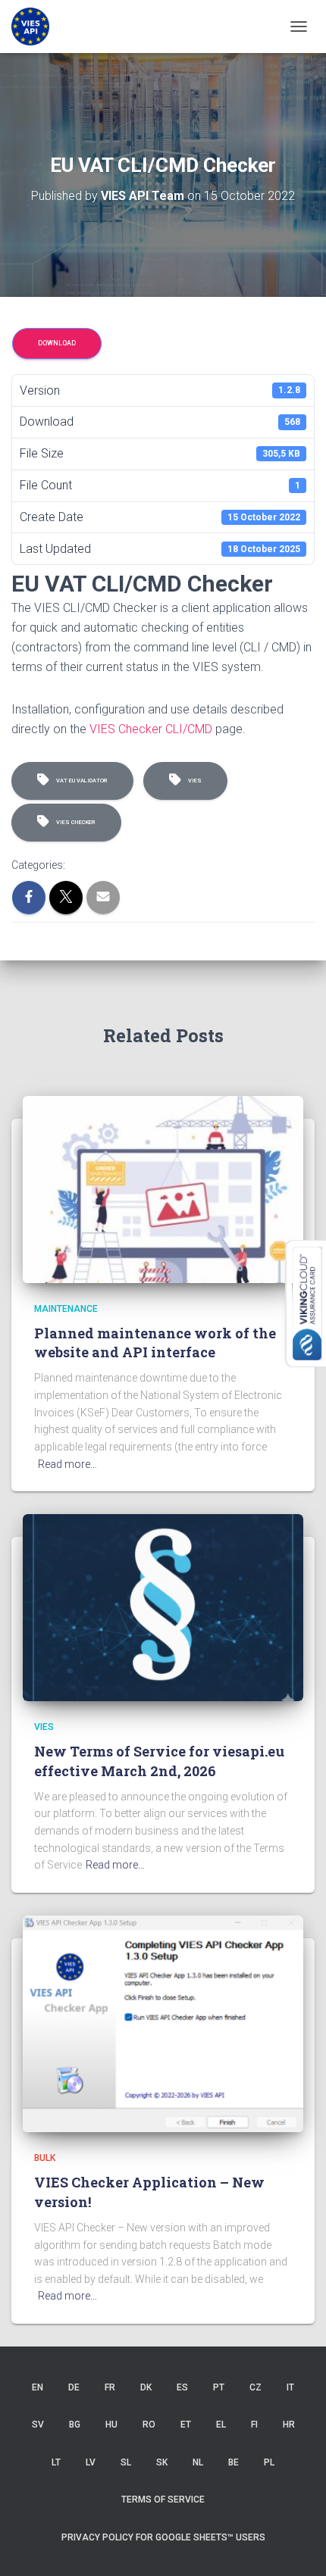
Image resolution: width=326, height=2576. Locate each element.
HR (289, 2425)
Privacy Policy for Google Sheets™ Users (163, 2537)
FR (110, 2387)
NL (198, 2462)
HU (111, 2425)
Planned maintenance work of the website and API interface (155, 1343)
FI (254, 2425)
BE (234, 2462)
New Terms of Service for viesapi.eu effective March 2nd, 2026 (159, 1761)
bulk (45, 2158)
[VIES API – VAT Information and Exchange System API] (36, 27)
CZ (255, 2387)
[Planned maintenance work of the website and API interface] (163, 1188)
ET (186, 2425)
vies (193, 781)
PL (269, 2462)
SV (38, 2425)
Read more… (67, 1464)
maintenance (66, 1309)
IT (290, 2387)
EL (221, 2425)
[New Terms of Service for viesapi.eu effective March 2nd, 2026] (163, 1606)
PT (219, 2387)
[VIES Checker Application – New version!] (163, 2023)
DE (74, 2387)
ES (182, 2387)
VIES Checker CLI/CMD (151, 729)
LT (56, 2462)
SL (126, 2462)
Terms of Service (163, 2500)
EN (38, 2387)
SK (162, 2462)
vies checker (74, 822)
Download (57, 343)
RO (149, 2425)
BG (75, 2425)
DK (146, 2387)
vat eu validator (80, 781)
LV (91, 2462)
